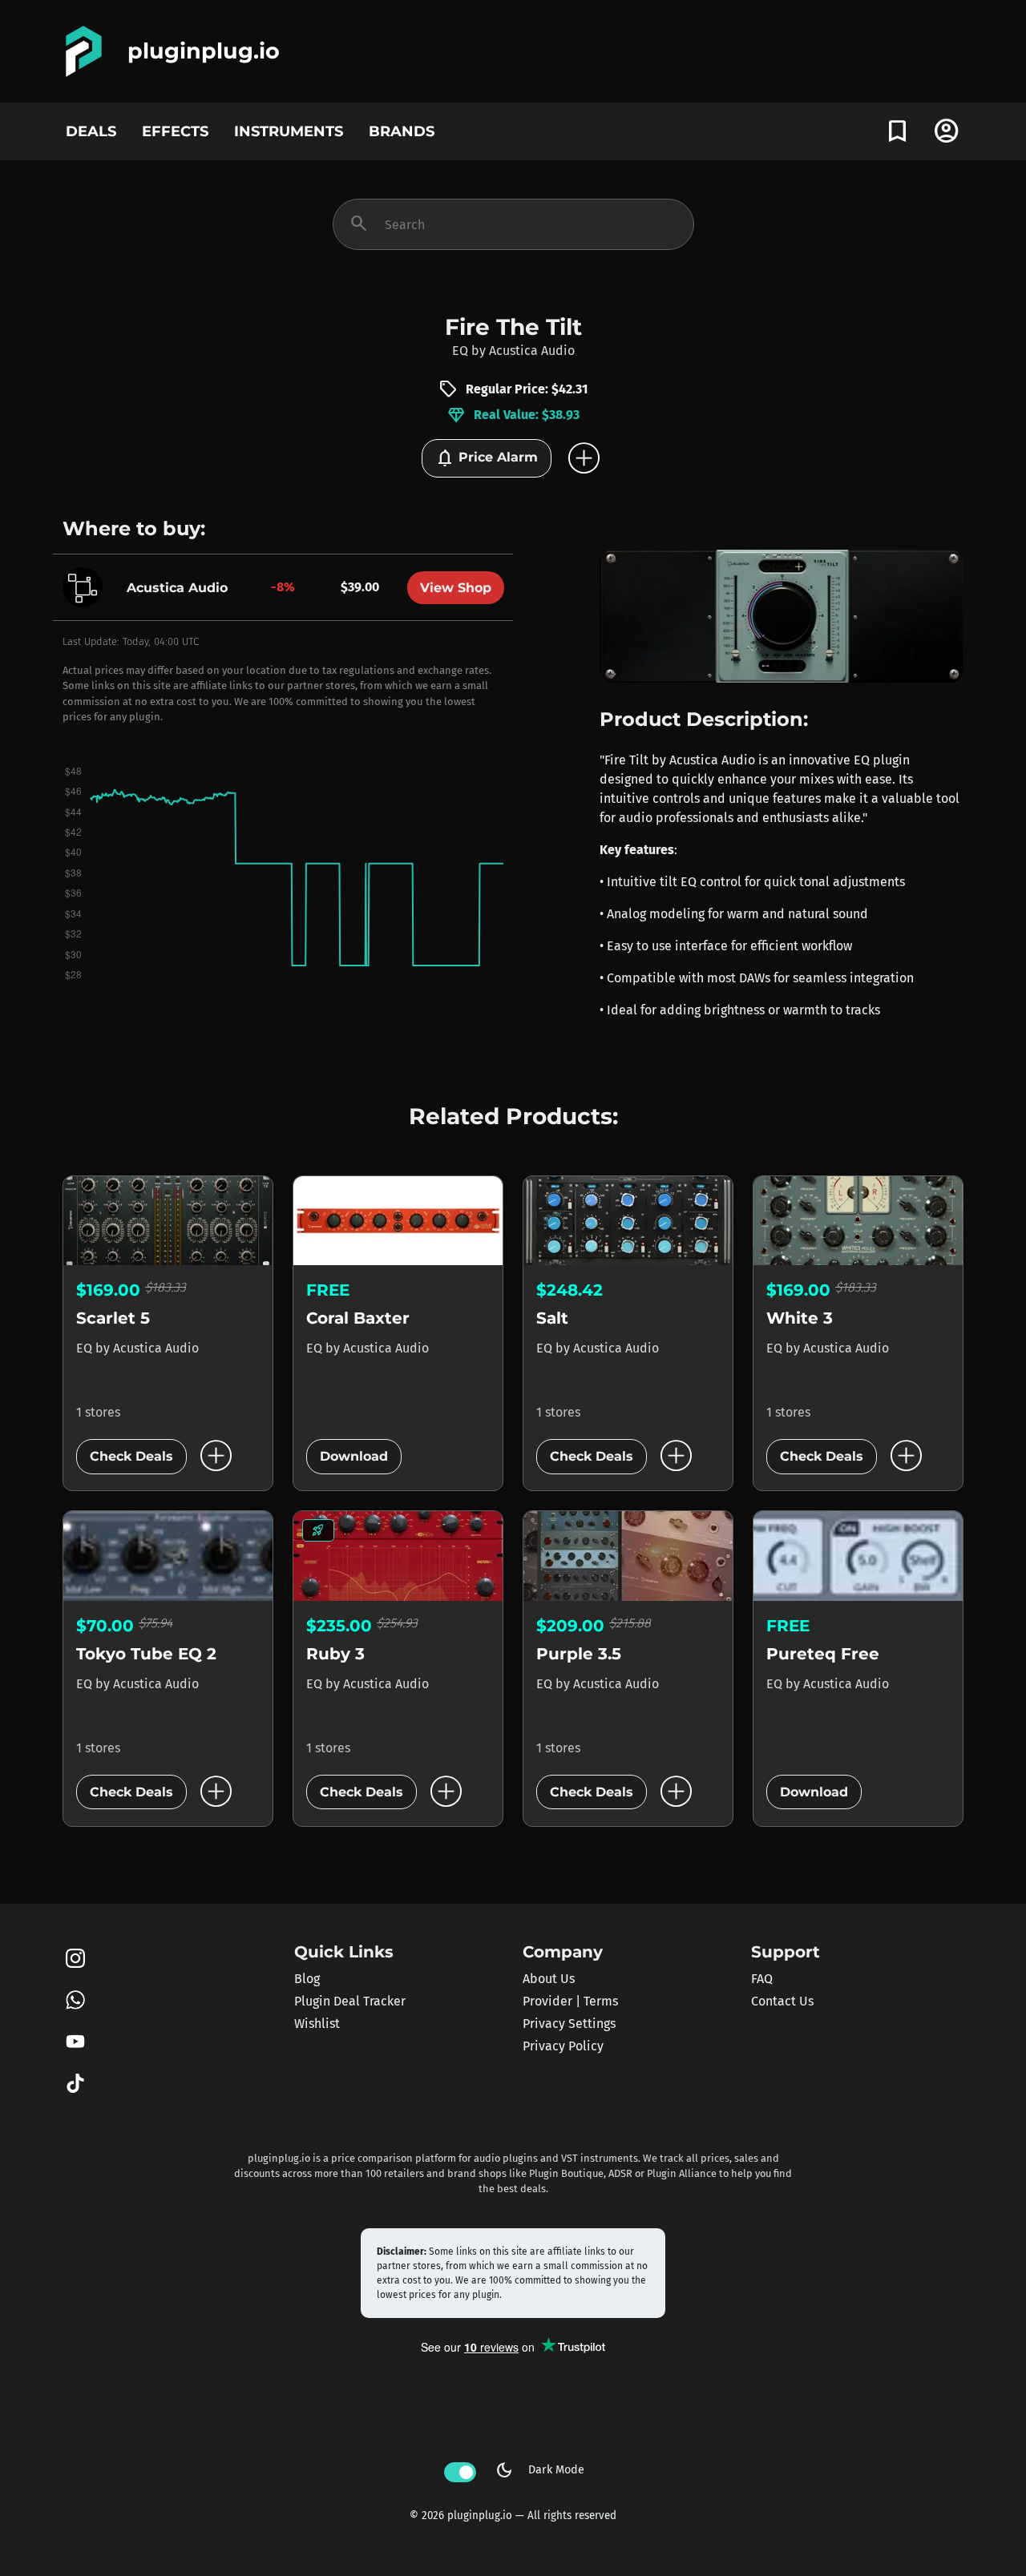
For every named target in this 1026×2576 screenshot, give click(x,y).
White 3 (800, 1318)
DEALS (91, 131)
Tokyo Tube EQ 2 (146, 1654)
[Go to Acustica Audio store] (87, 586)
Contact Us (782, 2001)
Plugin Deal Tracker (350, 2001)
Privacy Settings (569, 2024)
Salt (552, 1318)
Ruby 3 (335, 1654)
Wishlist (317, 2024)
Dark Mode (539, 2470)
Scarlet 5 (113, 1318)
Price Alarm (487, 458)
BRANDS (402, 131)
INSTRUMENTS (289, 131)
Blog (307, 1979)
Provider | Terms (570, 2001)
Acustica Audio (532, 351)
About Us (549, 1979)
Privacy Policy (563, 2046)
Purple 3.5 (579, 1654)
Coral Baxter (358, 1318)
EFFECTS (175, 131)
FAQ (762, 1979)
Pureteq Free (823, 1654)
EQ (460, 351)
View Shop (456, 588)
